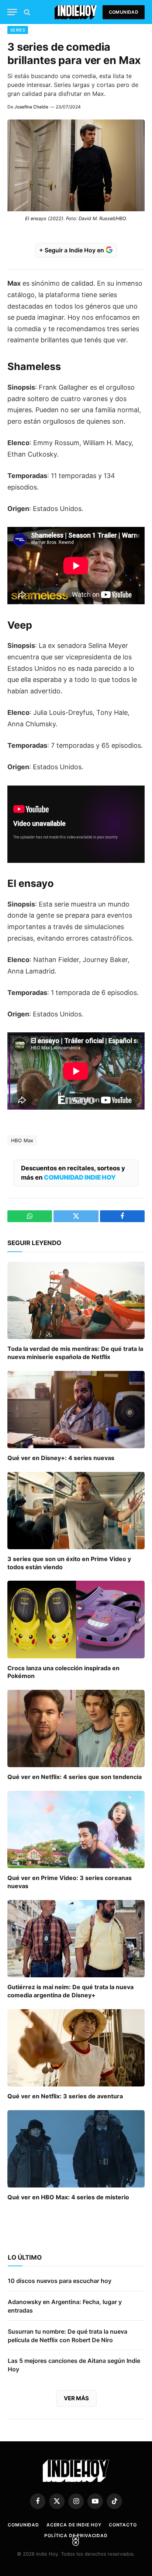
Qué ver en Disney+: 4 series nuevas (61, 1458)
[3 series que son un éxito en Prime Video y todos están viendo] (76, 1511)
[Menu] (12, 12)
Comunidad (124, 12)
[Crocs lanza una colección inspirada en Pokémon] (76, 1619)
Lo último (25, 2257)
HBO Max (22, 1140)
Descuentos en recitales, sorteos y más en (73, 1173)
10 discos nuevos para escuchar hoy (60, 2281)
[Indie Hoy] (76, 12)
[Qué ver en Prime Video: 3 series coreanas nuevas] (76, 1830)
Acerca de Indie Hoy (74, 2525)
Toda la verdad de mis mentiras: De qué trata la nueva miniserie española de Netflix (75, 1353)
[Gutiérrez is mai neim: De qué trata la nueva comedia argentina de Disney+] (76, 1939)
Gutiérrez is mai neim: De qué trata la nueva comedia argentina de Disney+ (70, 1991)
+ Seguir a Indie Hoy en (72, 250)
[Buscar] (26, 12)
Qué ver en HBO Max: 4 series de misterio (68, 2197)
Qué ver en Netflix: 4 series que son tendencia (75, 1777)
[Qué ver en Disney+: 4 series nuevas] (76, 1410)
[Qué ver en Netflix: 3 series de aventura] (76, 2048)
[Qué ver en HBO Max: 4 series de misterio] (76, 2149)
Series (18, 30)
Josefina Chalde (31, 107)
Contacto (123, 2525)
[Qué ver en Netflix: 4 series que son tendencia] (76, 1728)
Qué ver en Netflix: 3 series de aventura (65, 2096)
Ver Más (76, 2398)
